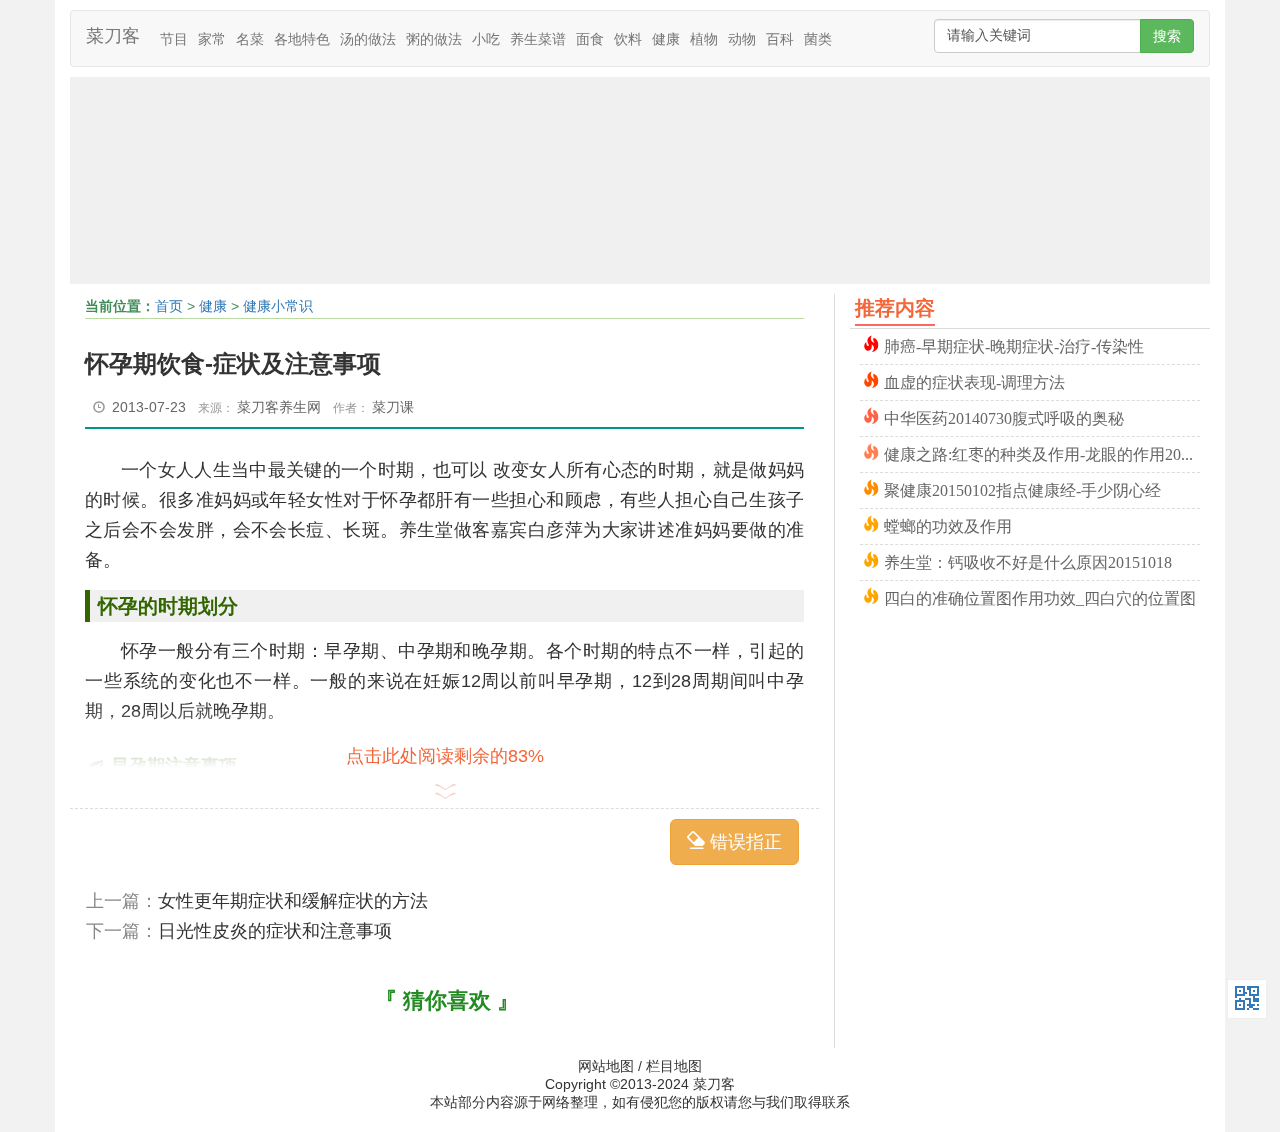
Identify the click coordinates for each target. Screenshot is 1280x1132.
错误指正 (743, 842)
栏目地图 (674, 1066)
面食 (590, 39)
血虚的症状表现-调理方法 (974, 380)
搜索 (1167, 36)
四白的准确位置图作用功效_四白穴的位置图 (1040, 596)
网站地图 (606, 1066)
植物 (704, 39)
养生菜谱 (538, 39)
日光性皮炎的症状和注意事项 (275, 931)
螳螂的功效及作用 (948, 524)
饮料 (628, 39)
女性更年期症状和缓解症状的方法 (293, 901)
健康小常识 (278, 306)
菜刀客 (113, 36)
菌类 (818, 39)
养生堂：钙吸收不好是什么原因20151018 (1028, 560)
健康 (666, 39)
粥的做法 (434, 39)
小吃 (486, 39)
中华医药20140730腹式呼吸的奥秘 (1004, 416)
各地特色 (302, 39)
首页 (169, 306)
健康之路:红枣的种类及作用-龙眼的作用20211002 (1042, 452)
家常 (212, 39)
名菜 (250, 39)
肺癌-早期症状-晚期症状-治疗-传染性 (1014, 344)
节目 (174, 39)
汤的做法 (368, 39)
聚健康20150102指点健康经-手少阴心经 (1022, 488)
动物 (742, 39)
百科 (780, 39)
